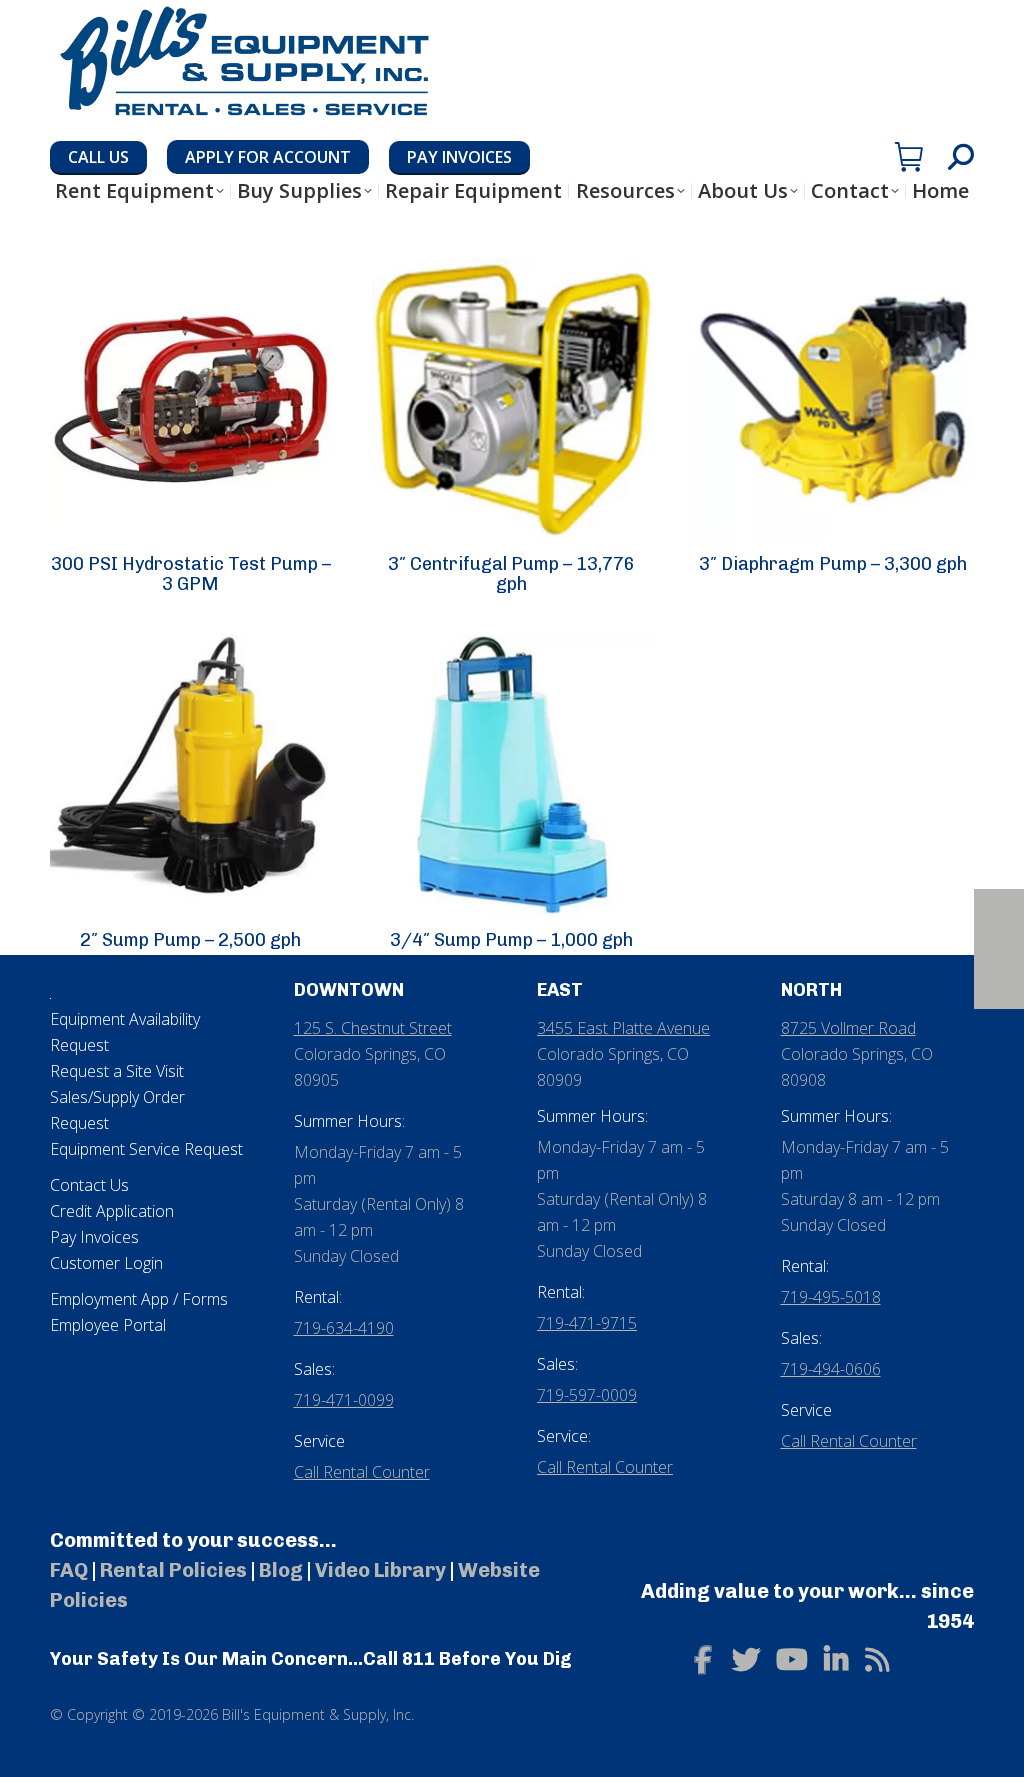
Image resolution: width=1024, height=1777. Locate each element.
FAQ (69, 1570)
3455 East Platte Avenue (623, 1028)
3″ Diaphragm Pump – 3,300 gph (833, 564)
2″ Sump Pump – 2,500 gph (190, 940)
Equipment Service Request (146, 1149)
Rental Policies (173, 1570)
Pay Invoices (94, 1237)
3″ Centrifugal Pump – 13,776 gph (511, 574)
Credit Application (112, 1211)
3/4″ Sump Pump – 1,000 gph (511, 940)
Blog (281, 1570)
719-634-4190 (344, 1328)
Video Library (380, 1570)
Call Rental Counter (362, 1472)
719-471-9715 (587, 1323)
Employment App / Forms (139, 1299)
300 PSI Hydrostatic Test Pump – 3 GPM (191, 574)
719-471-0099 (344, 1400)
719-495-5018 (831, 1297)
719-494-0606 (831, 1369)
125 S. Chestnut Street (373, 1028)
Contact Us (89, 1185)
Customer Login (106, 1263)
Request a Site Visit (117, 1071)
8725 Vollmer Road (848, 1028)
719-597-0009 (587, 1395)
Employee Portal (108, 1325)
